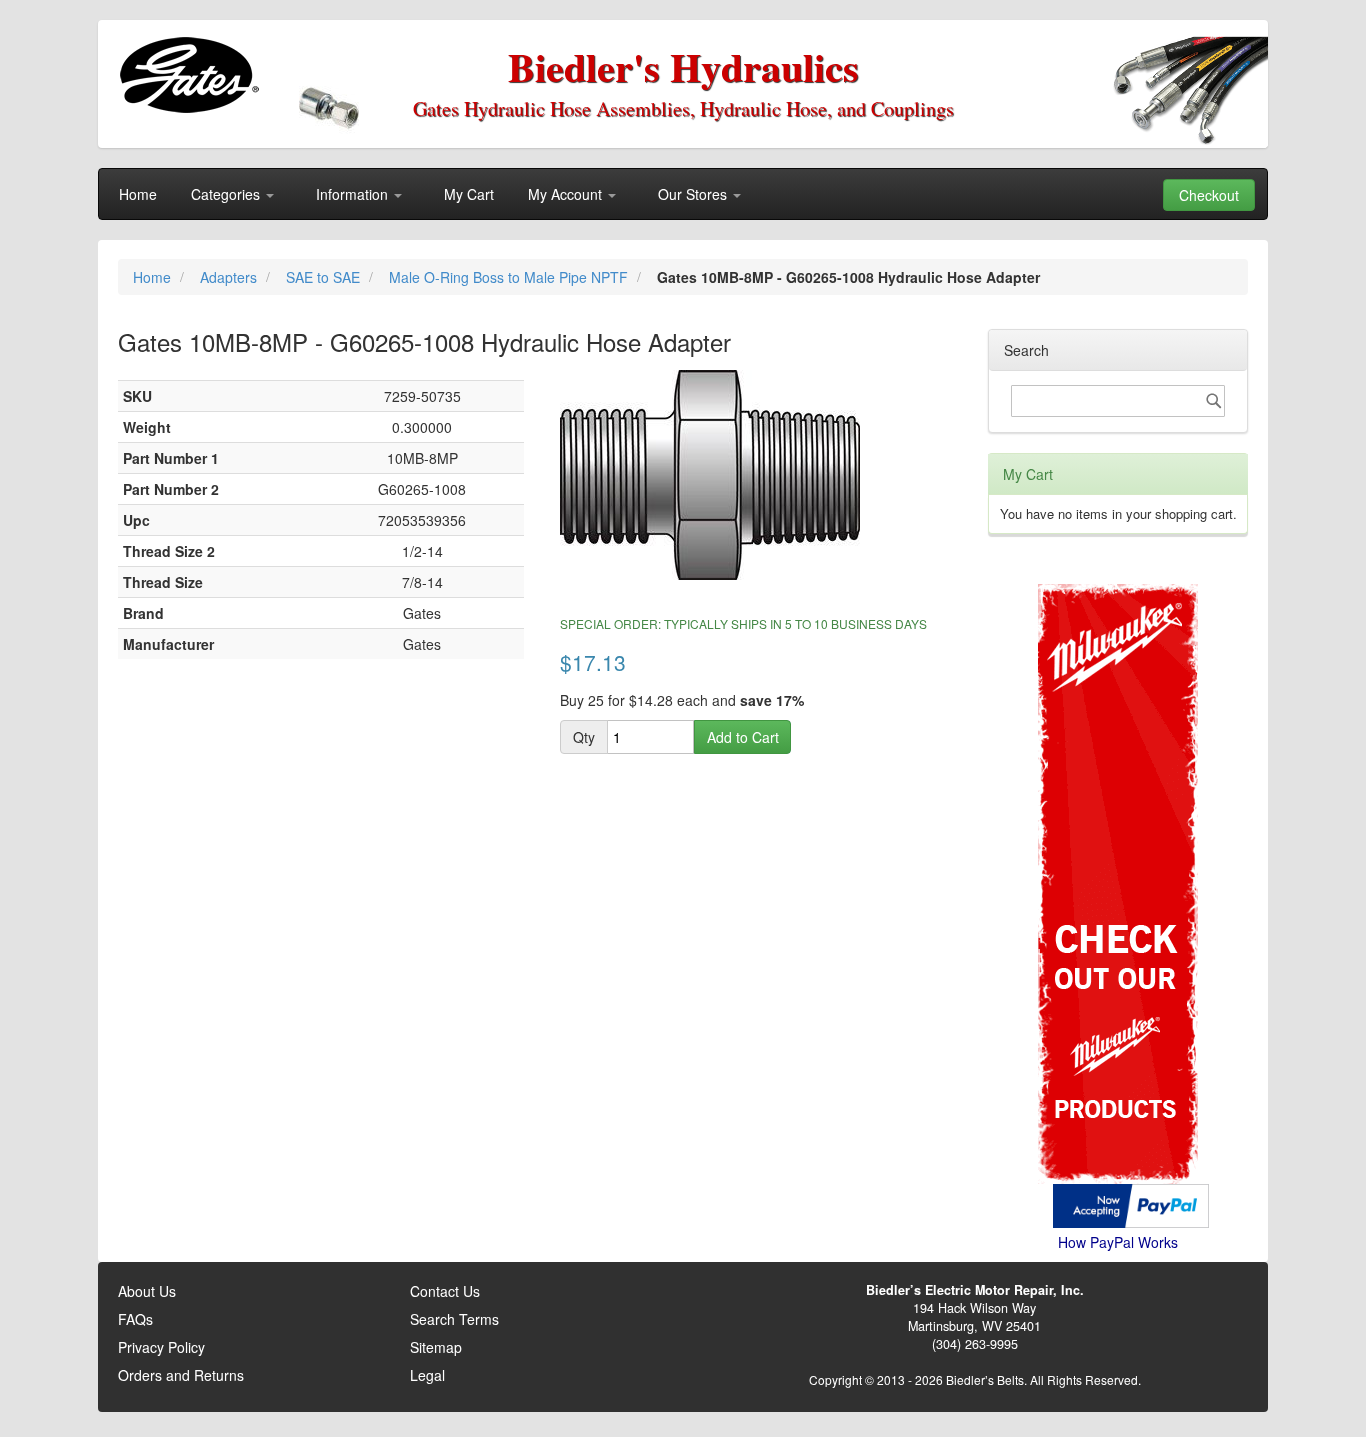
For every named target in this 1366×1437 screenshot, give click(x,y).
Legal (427, 1375)
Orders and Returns (181, 1375)
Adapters (230, 277)
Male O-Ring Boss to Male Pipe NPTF (510, 277)
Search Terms (454, 1319)
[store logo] (188, 75)
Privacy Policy (161, 1347)
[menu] (683, 194)
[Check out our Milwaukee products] (1118, 808)
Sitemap (436, 1347)
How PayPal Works (1118, 1242)
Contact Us (445, 1291)
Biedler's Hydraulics (683, 66)
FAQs (135, 1319)
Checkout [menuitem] (1209, 195)
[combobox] (1118, 401)
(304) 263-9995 (975, 1344)
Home (154, 277)
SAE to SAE (325, 277)
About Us (147, 1291)
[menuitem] (138, 194)
